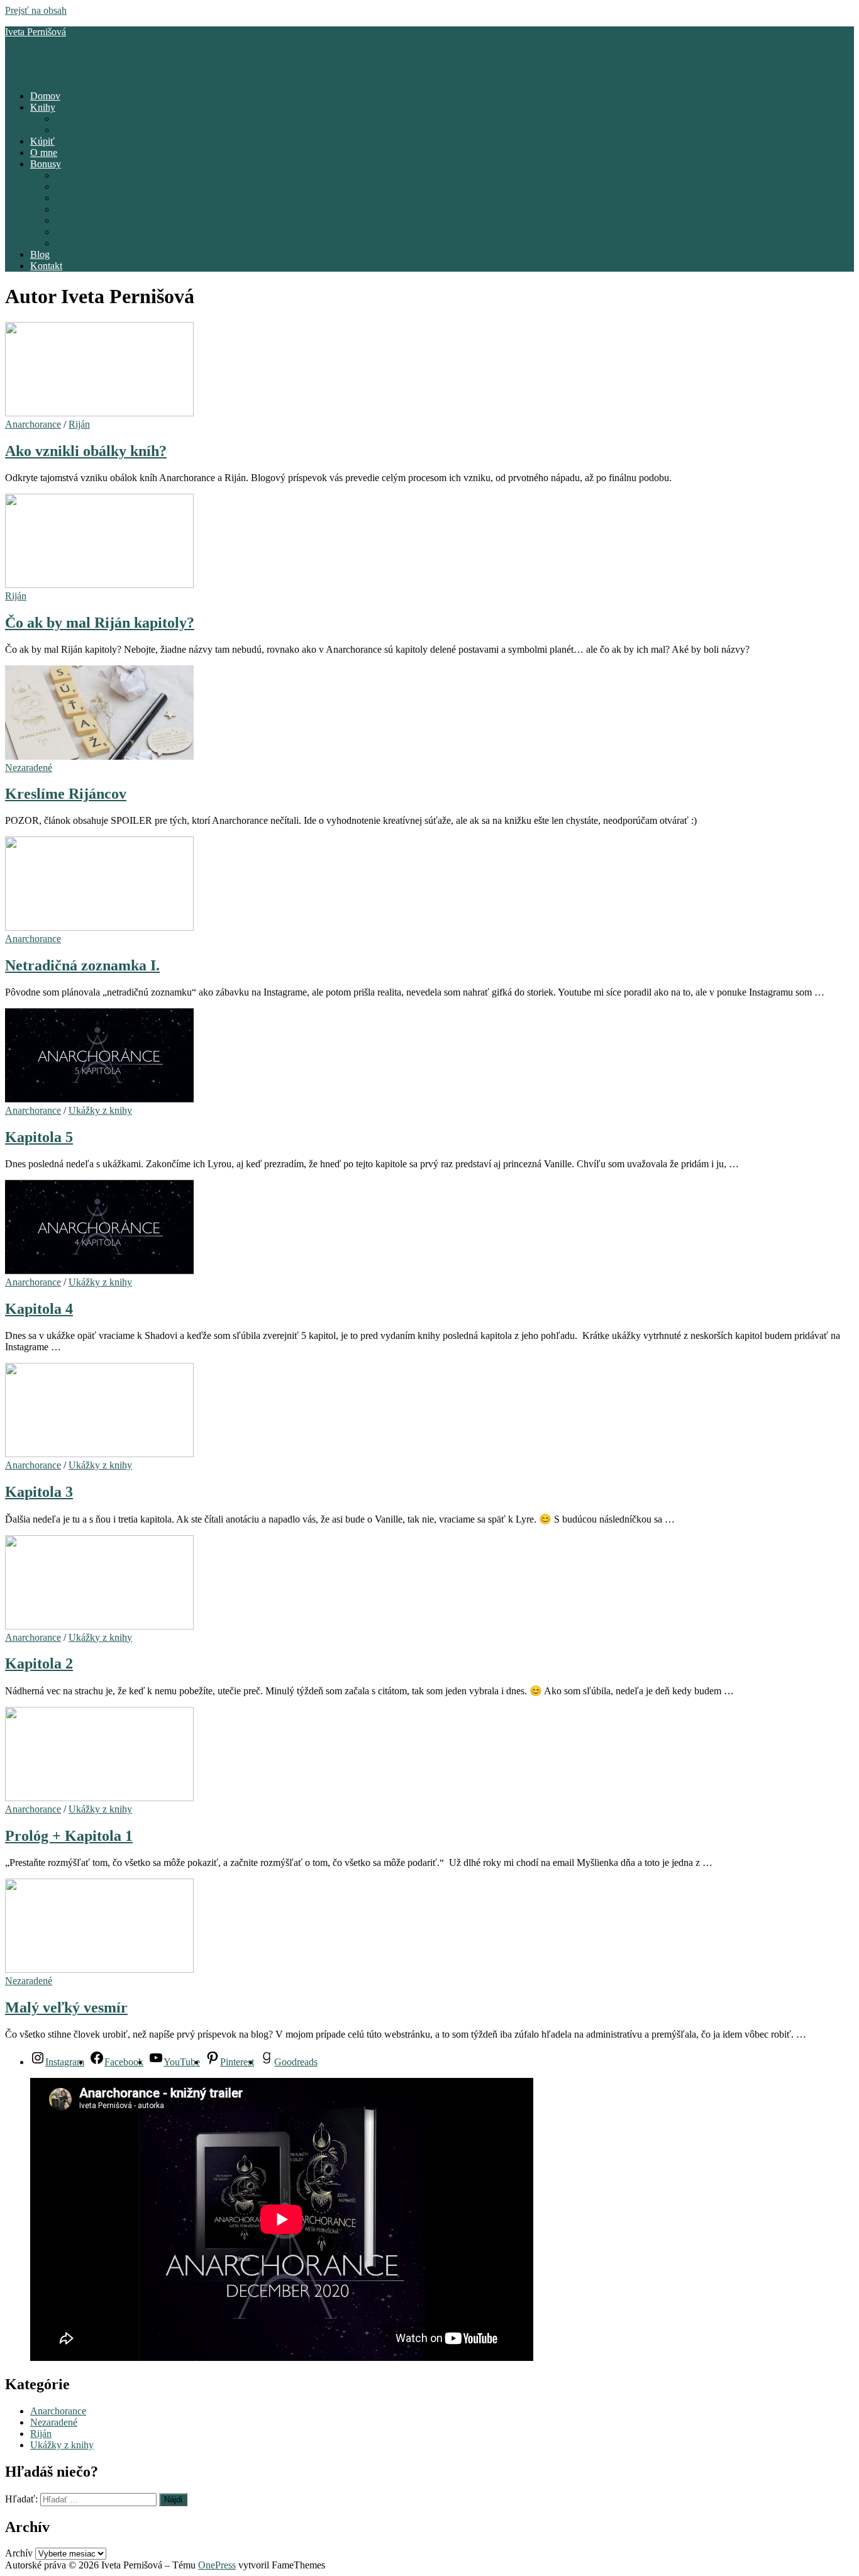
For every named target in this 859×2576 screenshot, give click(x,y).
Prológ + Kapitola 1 (69, 1836)
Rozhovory (78, 175)
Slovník (71, 209)
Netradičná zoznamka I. (82, 965)
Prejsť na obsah (36, 10)
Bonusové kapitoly (93, 186)
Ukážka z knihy (87, 232)
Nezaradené (29, 768)
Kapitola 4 (39, 1309)
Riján (79, 424)
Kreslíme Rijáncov (66, 794)
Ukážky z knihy (100, 1110)
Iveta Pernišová (36, 32)
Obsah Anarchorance (97, 220)
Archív (19, 2553)
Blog (40, 254)
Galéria (70, 243)
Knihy (43, 107)
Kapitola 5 (39, 1137)
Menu (17, 75)
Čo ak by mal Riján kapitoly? (100, 623)
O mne (44, 153)
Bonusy (46, 164)
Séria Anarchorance (94, 119)
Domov (45, 96)
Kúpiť (42, 141)
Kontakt (46, 266)
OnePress (217, 2565)
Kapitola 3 (39, 1492)
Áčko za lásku (84, 130)
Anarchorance (33, 424)
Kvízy (68, 198)
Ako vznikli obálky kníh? (86, 451)
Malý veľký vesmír (66, 2007)
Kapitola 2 (39, 1663)
